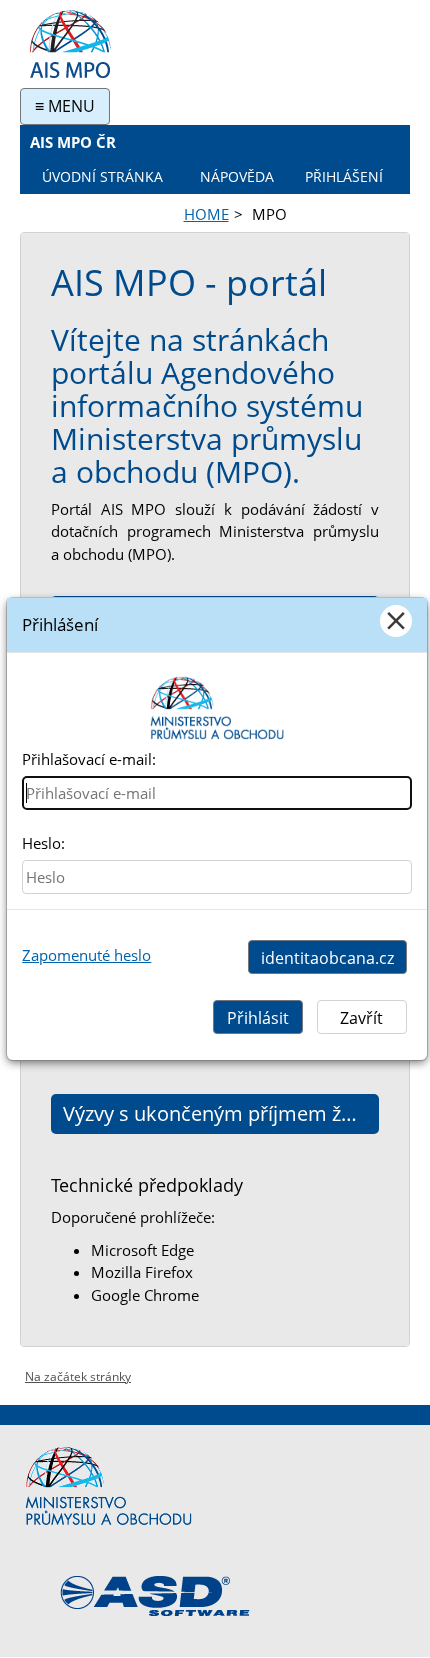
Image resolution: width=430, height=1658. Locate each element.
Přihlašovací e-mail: (89, 759)
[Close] (396, 621)
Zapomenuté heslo (86, 955)
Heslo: (43, 843)
